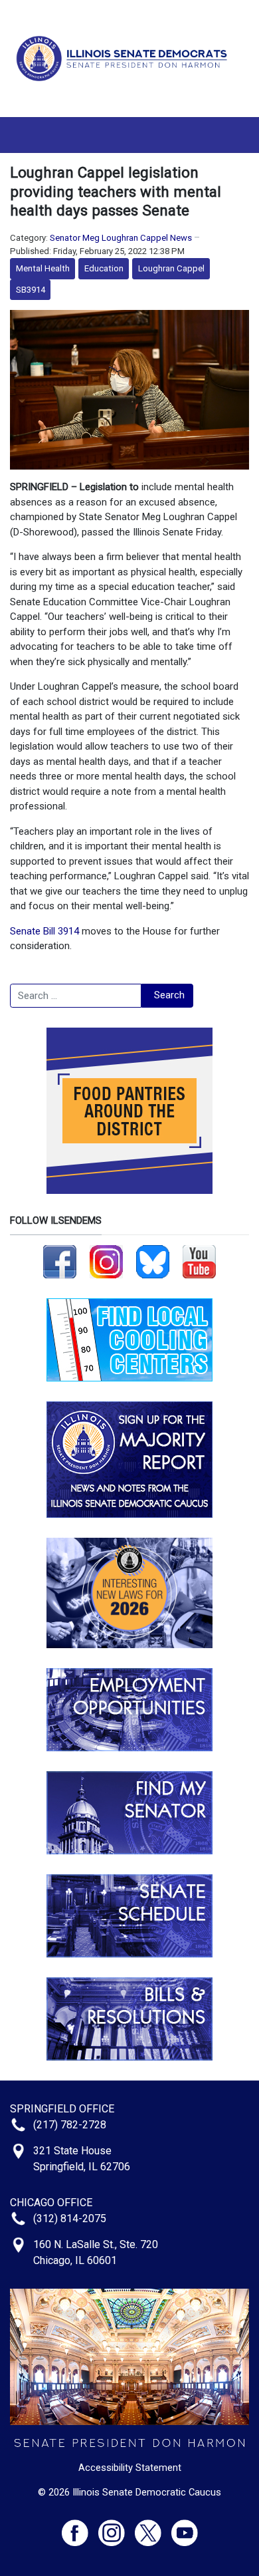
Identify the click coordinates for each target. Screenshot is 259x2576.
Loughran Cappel (171, 268)
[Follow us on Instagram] (106, 1261)
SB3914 (31, 290)
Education (104, 268)
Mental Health (43, 268)
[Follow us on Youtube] (185, 2527)
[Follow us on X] (153, 2527)
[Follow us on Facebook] (60, 1261)
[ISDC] (125, 58)
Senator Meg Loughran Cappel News (121, 238)
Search (169, 995)
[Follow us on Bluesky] (153, 1261)
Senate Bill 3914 (44, 931)
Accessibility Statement (130, 2468)
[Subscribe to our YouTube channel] (199, 1261)
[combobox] (76, 996)
